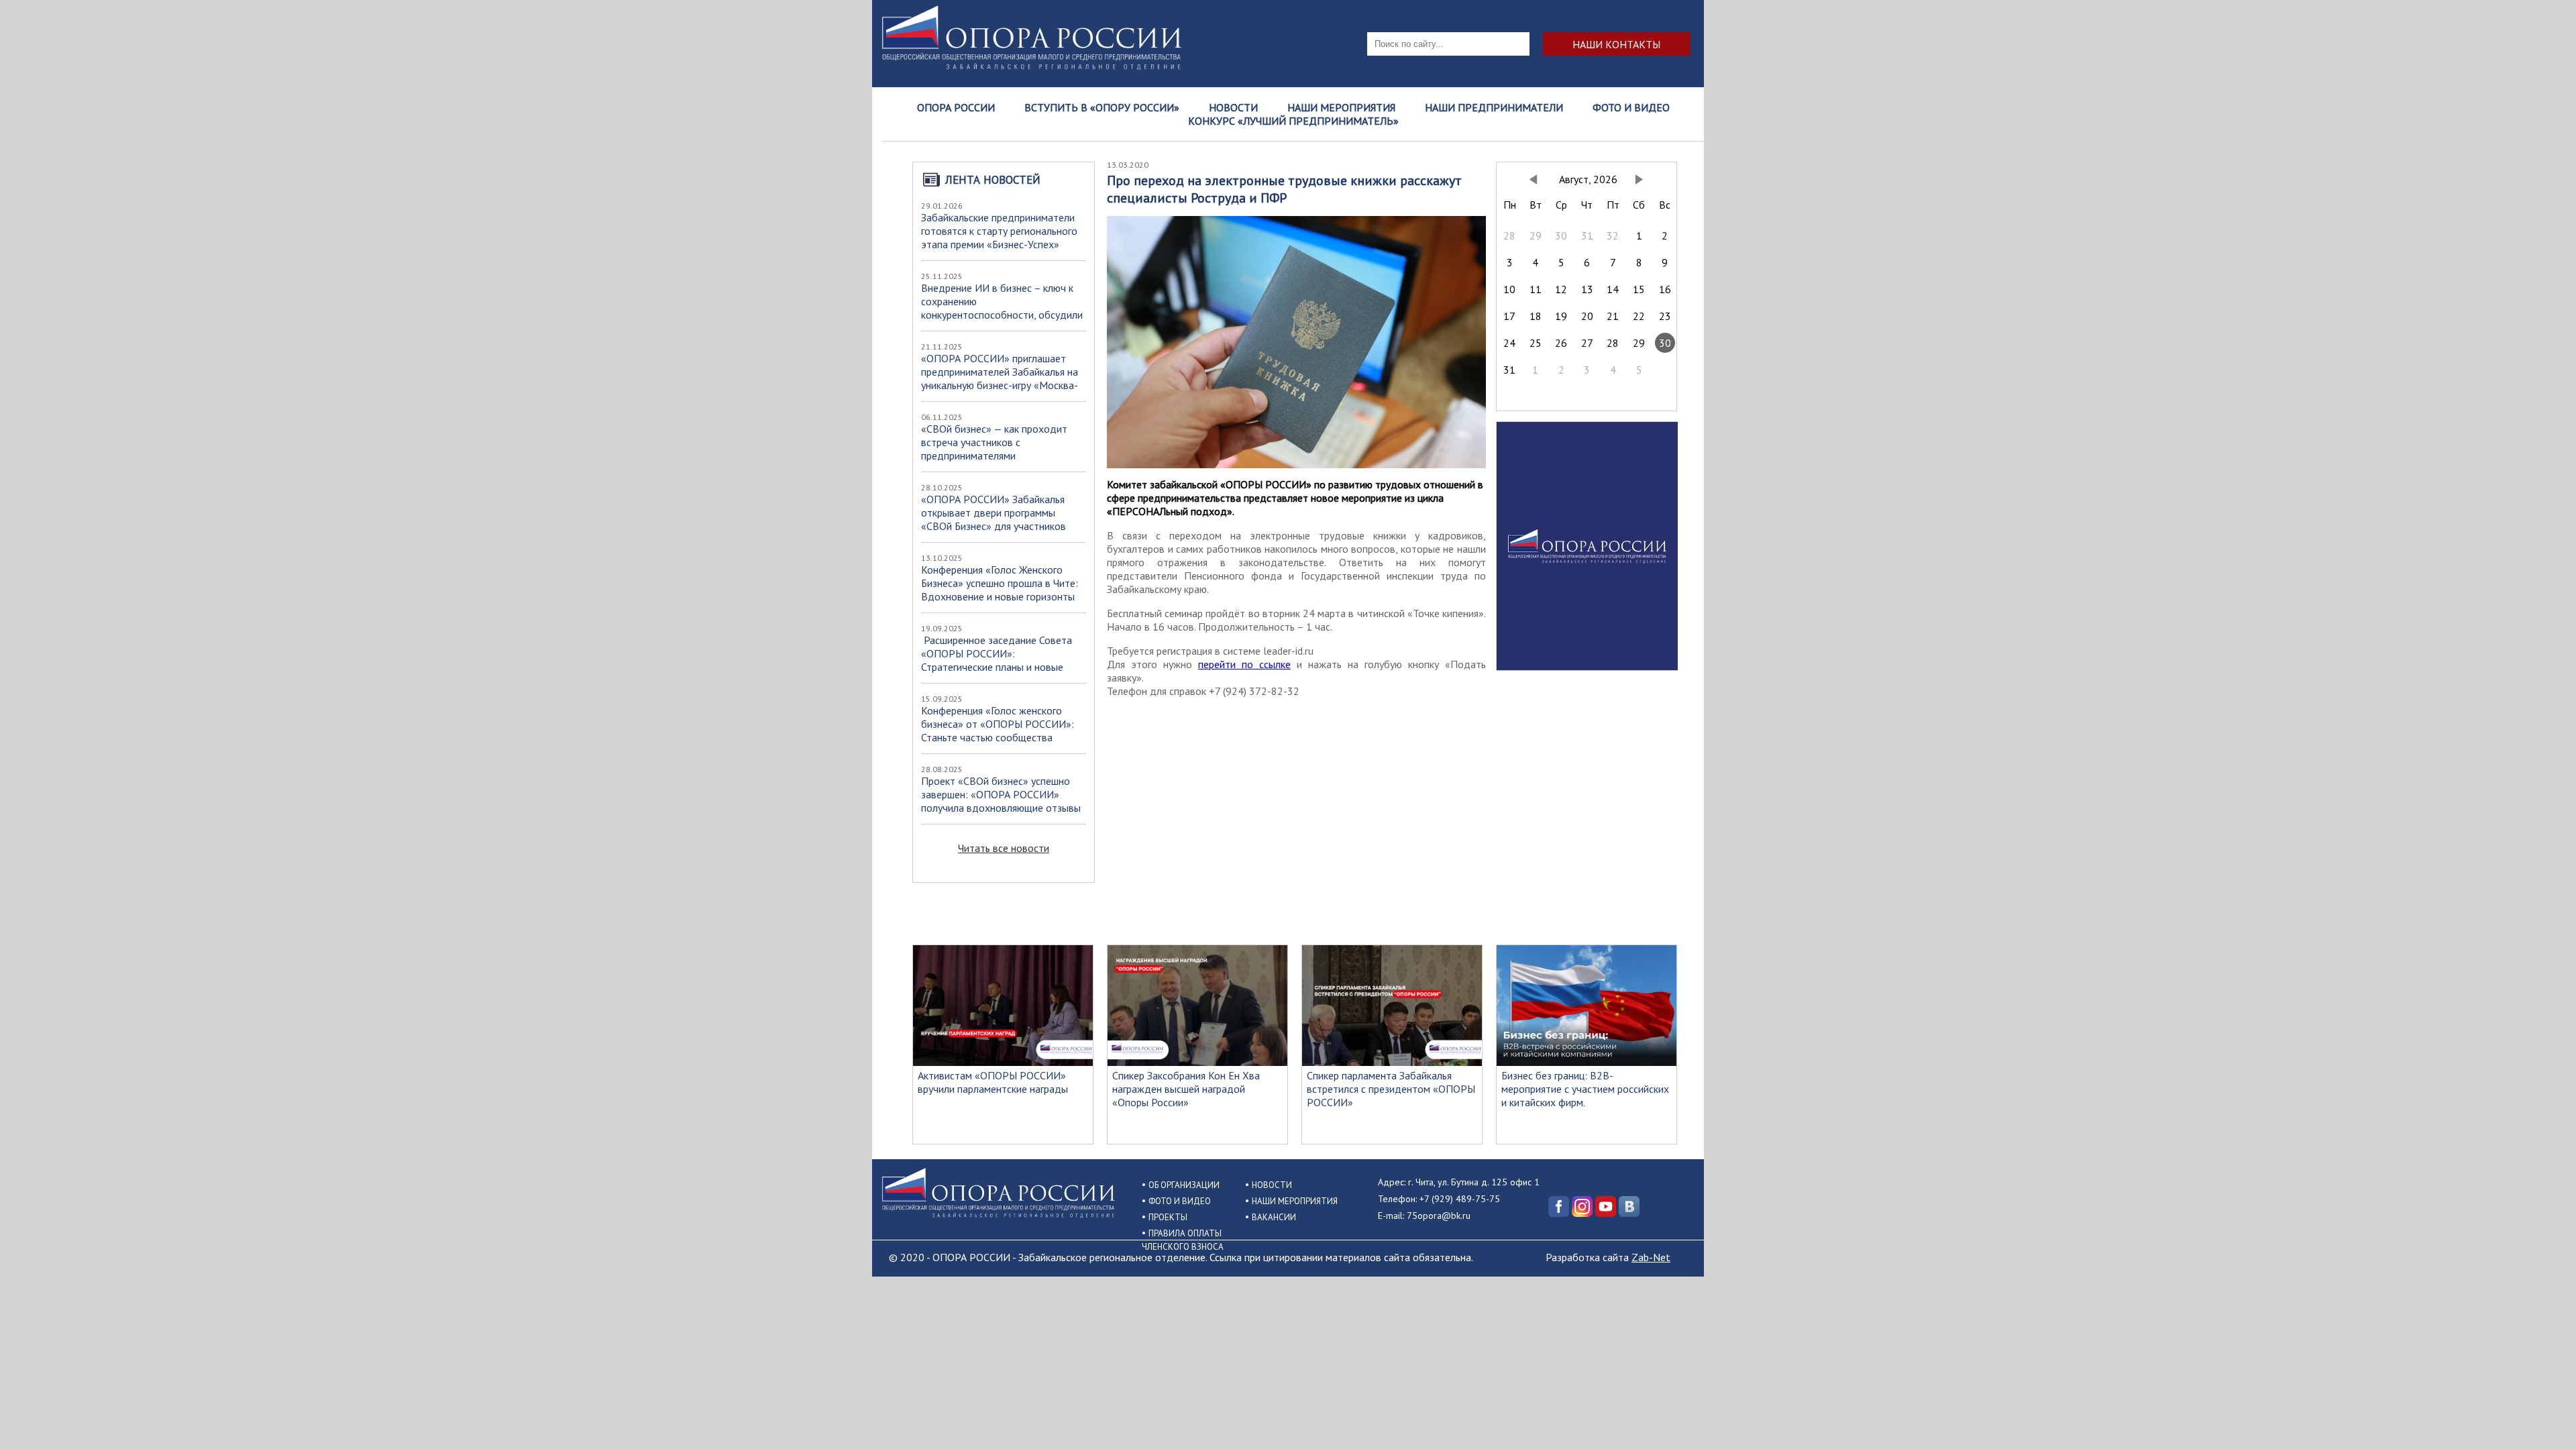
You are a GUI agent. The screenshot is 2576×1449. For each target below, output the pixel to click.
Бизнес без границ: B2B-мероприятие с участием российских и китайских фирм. (1585, 1089)
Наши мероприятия (1341, 107)
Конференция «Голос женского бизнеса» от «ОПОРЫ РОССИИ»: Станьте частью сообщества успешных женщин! (998, 731)
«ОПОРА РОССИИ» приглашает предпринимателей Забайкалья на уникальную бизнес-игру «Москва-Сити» (1000, 378)
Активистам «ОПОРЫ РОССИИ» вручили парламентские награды (993, 1082)
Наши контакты (1616, 44)
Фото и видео (1631, 107)
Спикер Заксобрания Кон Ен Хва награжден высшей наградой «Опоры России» (1186, 1089)
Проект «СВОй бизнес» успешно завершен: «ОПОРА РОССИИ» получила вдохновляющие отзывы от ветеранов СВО (1001, 801)
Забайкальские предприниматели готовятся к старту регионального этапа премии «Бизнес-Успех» (999, 231)
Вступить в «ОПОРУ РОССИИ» (1102, 107)
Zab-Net (1651, 1257)
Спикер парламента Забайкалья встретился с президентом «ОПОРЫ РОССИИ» (1391, 1089)
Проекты (1168, 1217)
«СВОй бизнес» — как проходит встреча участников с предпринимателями (994, 442)
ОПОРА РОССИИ (956, 107)
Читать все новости (1004, 848)
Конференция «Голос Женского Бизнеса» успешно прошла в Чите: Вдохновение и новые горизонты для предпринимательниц (1000, 590)
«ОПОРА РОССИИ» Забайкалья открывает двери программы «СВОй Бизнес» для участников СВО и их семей (994, 519)
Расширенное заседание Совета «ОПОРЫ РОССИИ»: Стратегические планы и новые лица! (997, 660)
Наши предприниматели (1494, 107)
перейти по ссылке (1244, 664)
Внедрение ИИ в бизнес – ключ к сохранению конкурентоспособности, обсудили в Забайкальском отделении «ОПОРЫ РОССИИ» (1002, 315)
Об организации (1184, 1185)
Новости (1233, 107)
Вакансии (1274, 1217)
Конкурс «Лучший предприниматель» (1293, 121)
